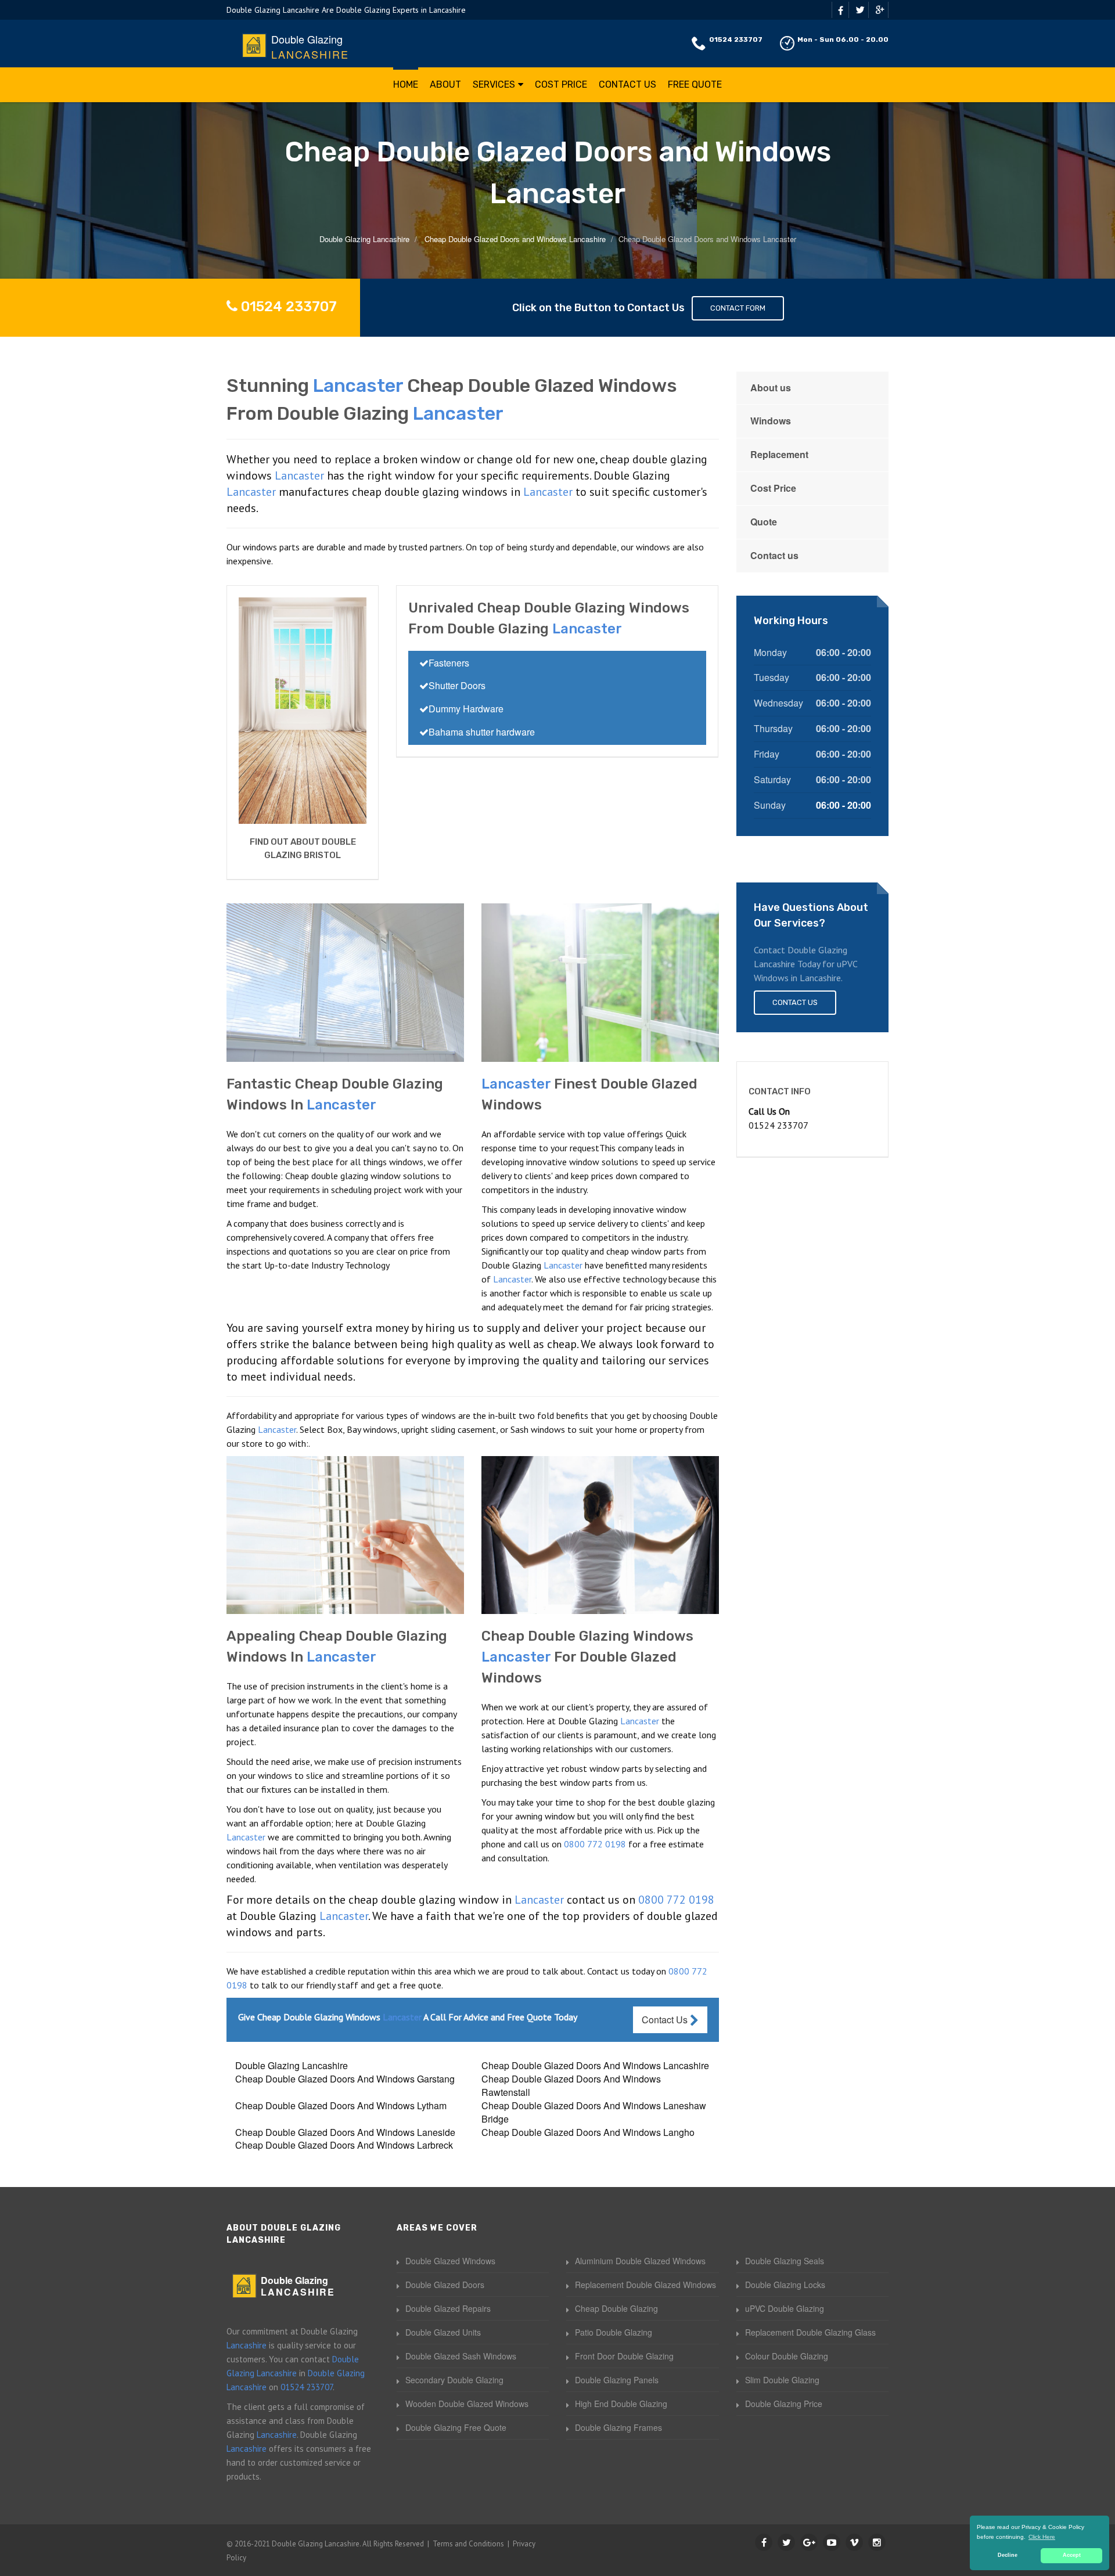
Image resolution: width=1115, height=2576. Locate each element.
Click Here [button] (1042, 2537)
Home (406, 84)
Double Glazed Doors (445, 2285)
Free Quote (695, 84)
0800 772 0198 (595, 1844)
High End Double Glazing (621, 2404)
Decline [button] (1008, 2555)
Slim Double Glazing (782, 2380)
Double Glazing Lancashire (292, 2065)
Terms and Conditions (468, 2544)
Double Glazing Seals (785, 2261)
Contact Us (627, 84)
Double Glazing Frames (618, 2427)
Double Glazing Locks (785, 2285)
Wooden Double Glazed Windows (467, 2404)
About (445, 84)
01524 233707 (736, 39)
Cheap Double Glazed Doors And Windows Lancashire (595, 2065)
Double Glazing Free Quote (456, 2427)
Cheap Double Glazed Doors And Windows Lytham (341, 2105)
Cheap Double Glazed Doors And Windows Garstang (345, 2079)
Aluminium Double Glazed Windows (640, 2261)
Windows (771, 421)
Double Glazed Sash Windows (461, 2356)
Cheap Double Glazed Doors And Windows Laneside (345, 2132)
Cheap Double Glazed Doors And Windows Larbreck (344, 2145)
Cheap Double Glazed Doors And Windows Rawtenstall (571, 2085)
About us (771, 388)
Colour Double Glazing (787, 2356)
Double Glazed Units (443, 2332)
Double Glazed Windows (450, 2261)
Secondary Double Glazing (454, 2380)
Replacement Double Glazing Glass (810, 2332)
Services (494, 84)
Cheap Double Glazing (616, 2308)
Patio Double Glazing (614, 2332)
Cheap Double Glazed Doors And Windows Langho (588, 2132)
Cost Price (561, 84)
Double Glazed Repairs (448, 2308)
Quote (764, 522)
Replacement (779, 454)
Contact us (774, 555)
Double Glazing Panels (617, 2380)
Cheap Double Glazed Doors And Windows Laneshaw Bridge (594, 2112)
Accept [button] (1072, 2555)
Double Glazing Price (784, 2404)
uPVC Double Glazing (785, 2308)
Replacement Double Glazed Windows (645, 2285)
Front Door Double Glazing (624, 2356)
